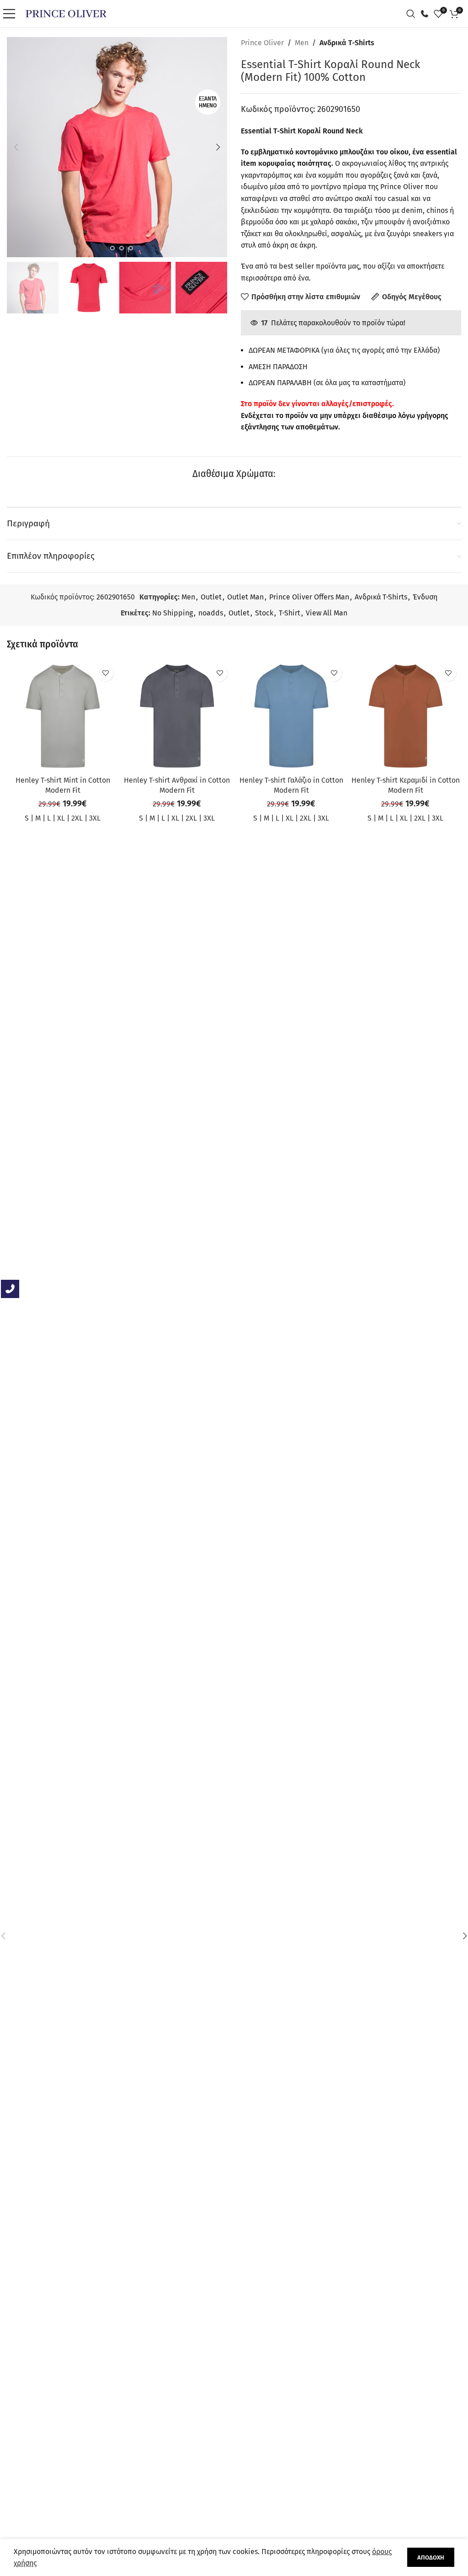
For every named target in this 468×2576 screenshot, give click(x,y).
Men (302, 43)
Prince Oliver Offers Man (309, 597)
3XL (95, 818)
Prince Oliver (262, 43)
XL (61, 818)
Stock (264, 613)
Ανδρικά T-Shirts (347, 43)
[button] (16, 147)
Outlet (211, 597)
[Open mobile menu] (11, 14)
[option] (103, 248)
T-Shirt (290, 613)
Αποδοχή (431, 2557)
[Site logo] (66, 13)
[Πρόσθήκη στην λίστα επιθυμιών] (105, 673)
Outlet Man (245, 597)
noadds (211, 613)
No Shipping (173, 613)
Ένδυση (425, 597)
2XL (77, 818)
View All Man (327, 613)
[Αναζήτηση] (413, 14)
